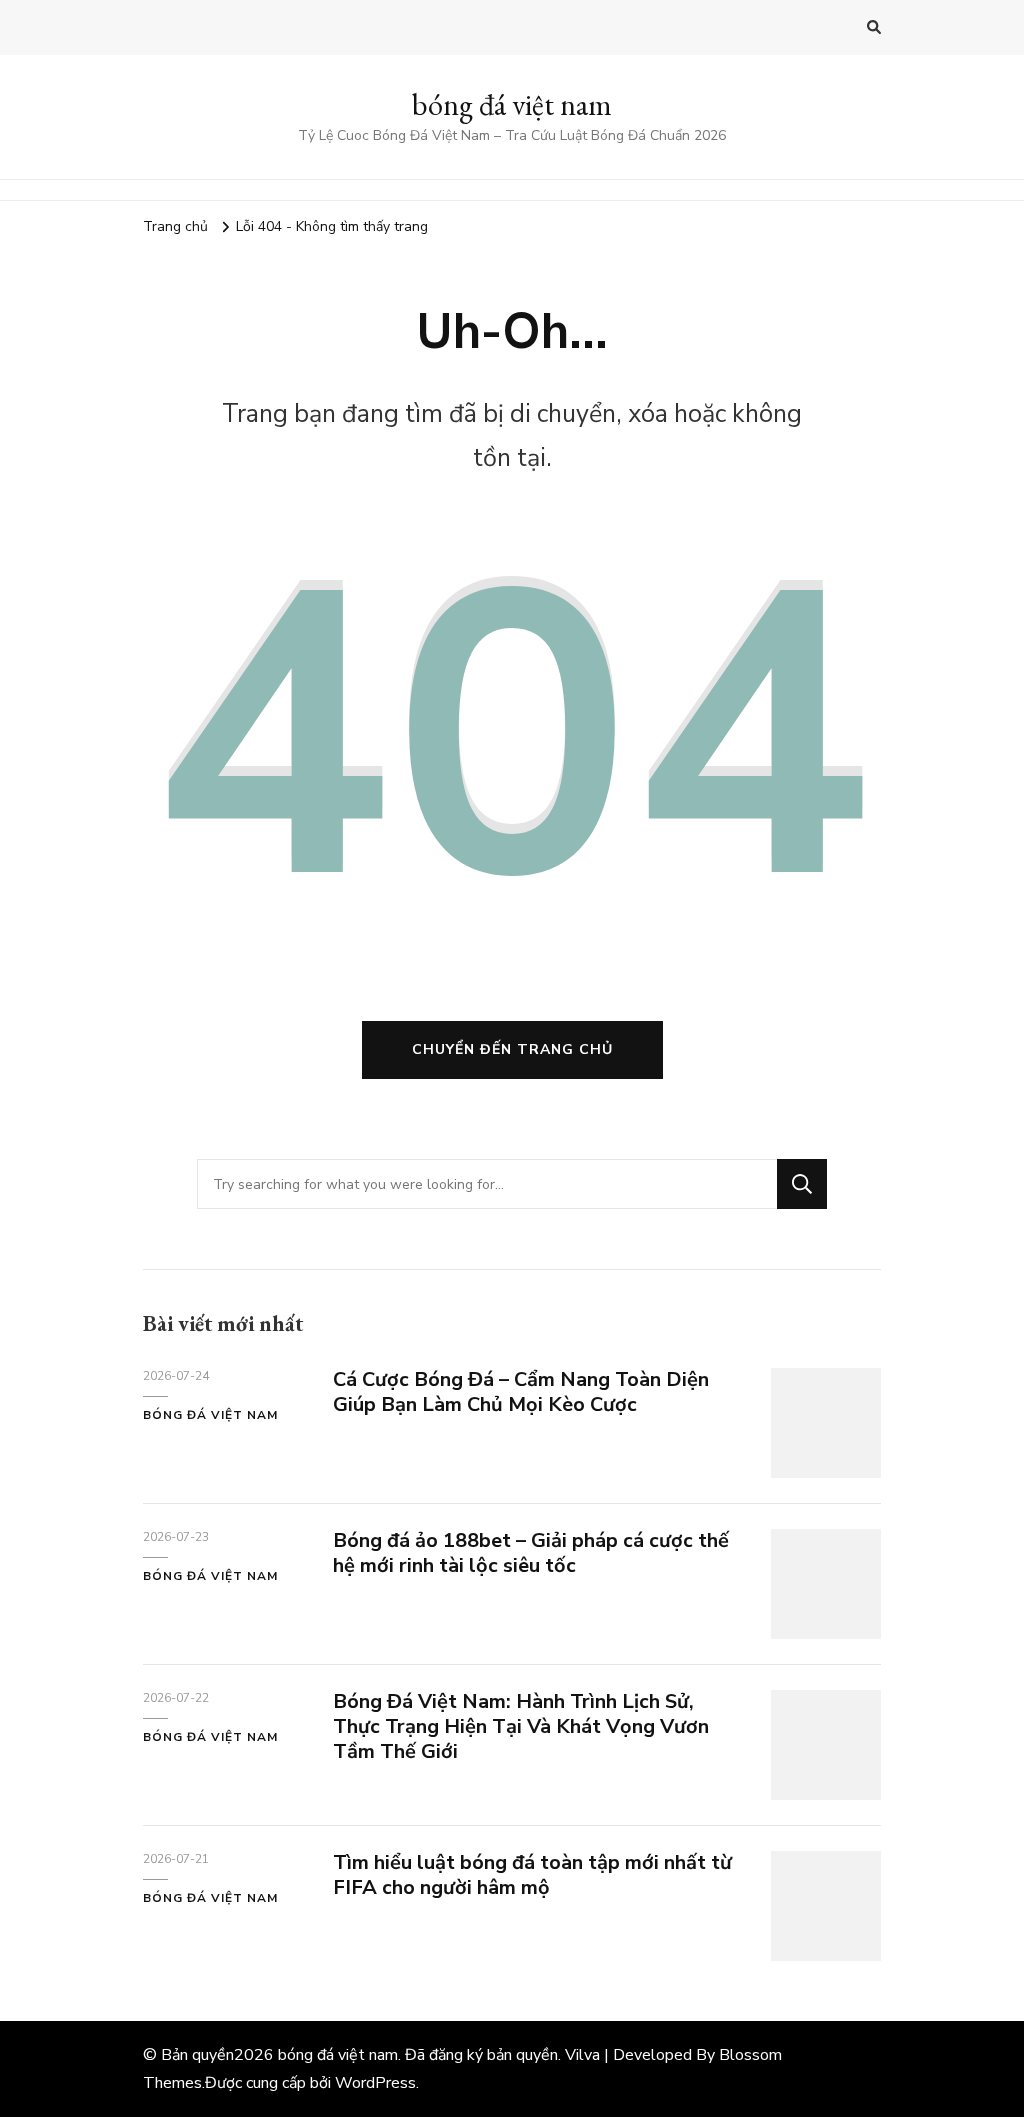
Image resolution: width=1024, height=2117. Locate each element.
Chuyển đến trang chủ (512, 1049)
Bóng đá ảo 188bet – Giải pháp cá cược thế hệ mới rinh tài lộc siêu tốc (531, 1553)
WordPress (375, 2083)
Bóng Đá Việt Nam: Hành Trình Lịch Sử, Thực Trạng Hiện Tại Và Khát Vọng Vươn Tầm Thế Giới (521, 1726)
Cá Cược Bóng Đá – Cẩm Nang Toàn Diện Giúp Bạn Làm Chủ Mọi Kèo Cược (521, 1392)
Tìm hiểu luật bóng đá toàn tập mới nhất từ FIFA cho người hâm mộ (532, 1875)
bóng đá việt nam (512, 104)
